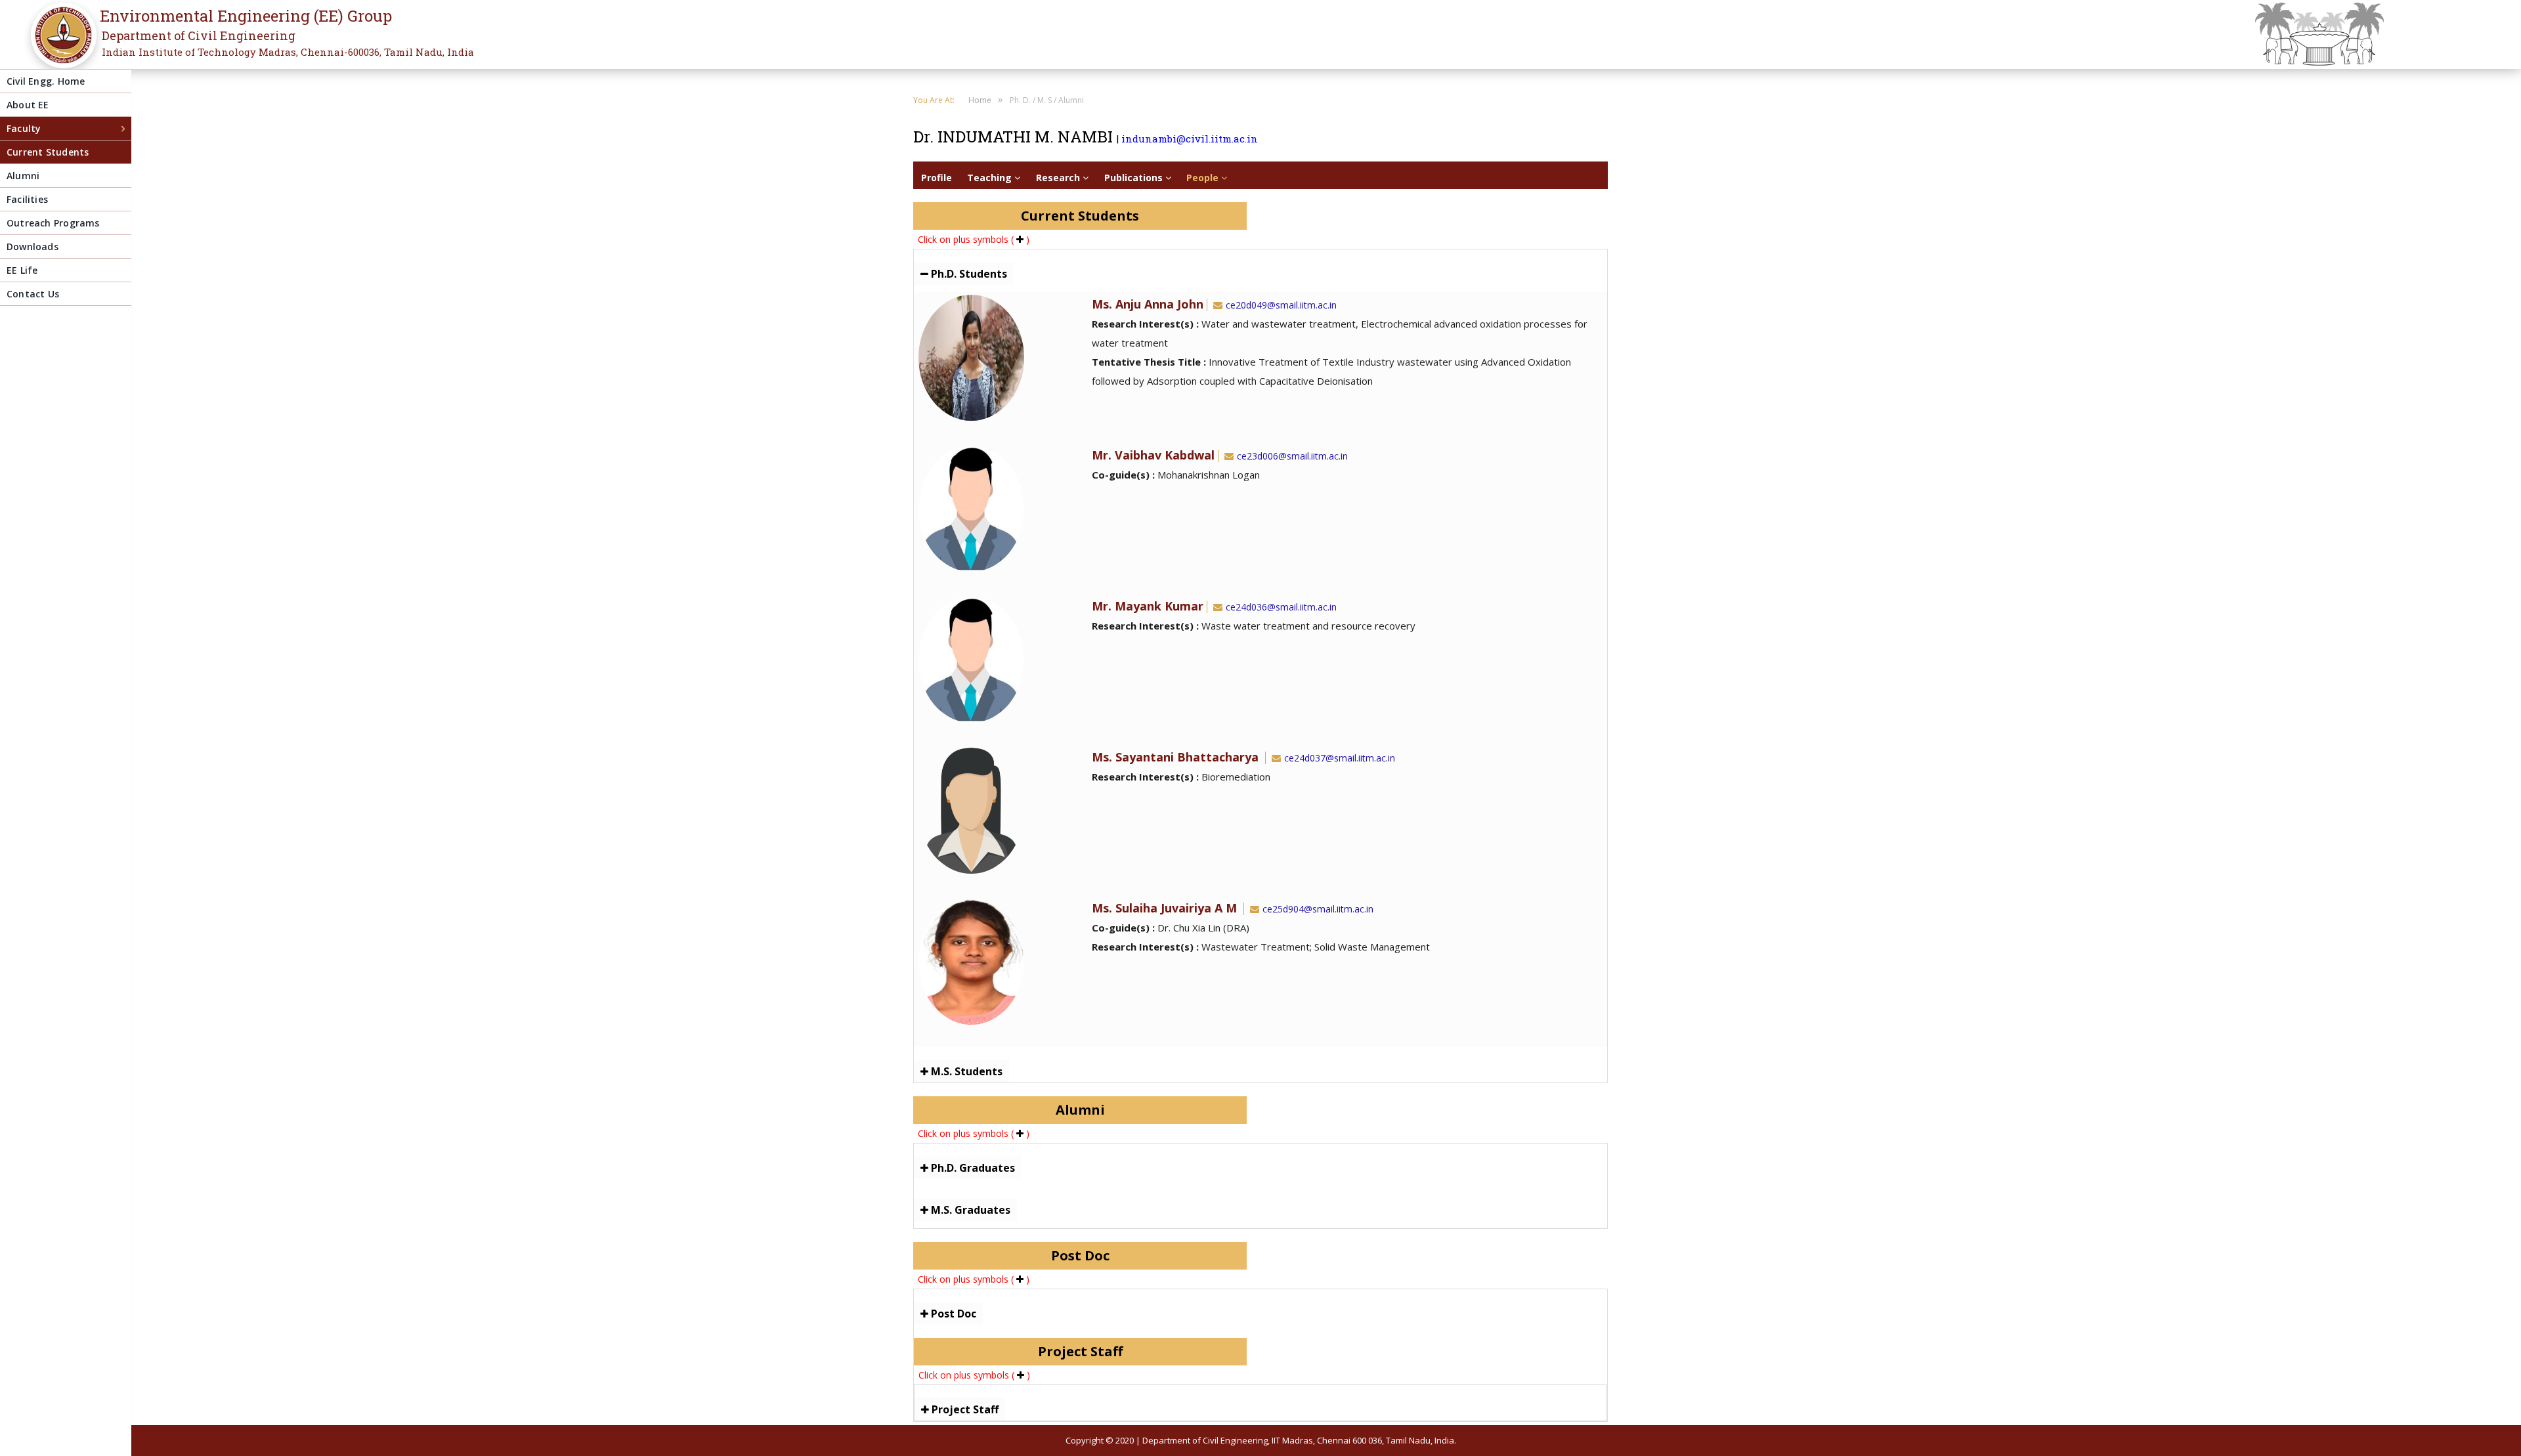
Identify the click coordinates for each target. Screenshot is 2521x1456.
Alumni (23, 176)
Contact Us (33, 294)
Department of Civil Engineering (199, 35)
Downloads (32, 246)
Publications (1135, 178)
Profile (937, 178)
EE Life (22, 270)
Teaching (991, 178)
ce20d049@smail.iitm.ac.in (1281, 305)
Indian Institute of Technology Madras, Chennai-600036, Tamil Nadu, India (288, 52)
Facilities (27, 199)
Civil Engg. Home (46, 81)
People (1204, 178)
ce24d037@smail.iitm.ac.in (1340, 758)
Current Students (48, 152)
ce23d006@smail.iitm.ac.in (1292, 456)
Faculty (24, 128)
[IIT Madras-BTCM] (60, 44)
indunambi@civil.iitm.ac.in (1190, 139)
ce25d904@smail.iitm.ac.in (1318, 909)
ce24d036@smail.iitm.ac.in (1281, 607)
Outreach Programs (53, 223)
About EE (28, 105)
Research (1059, 178)
